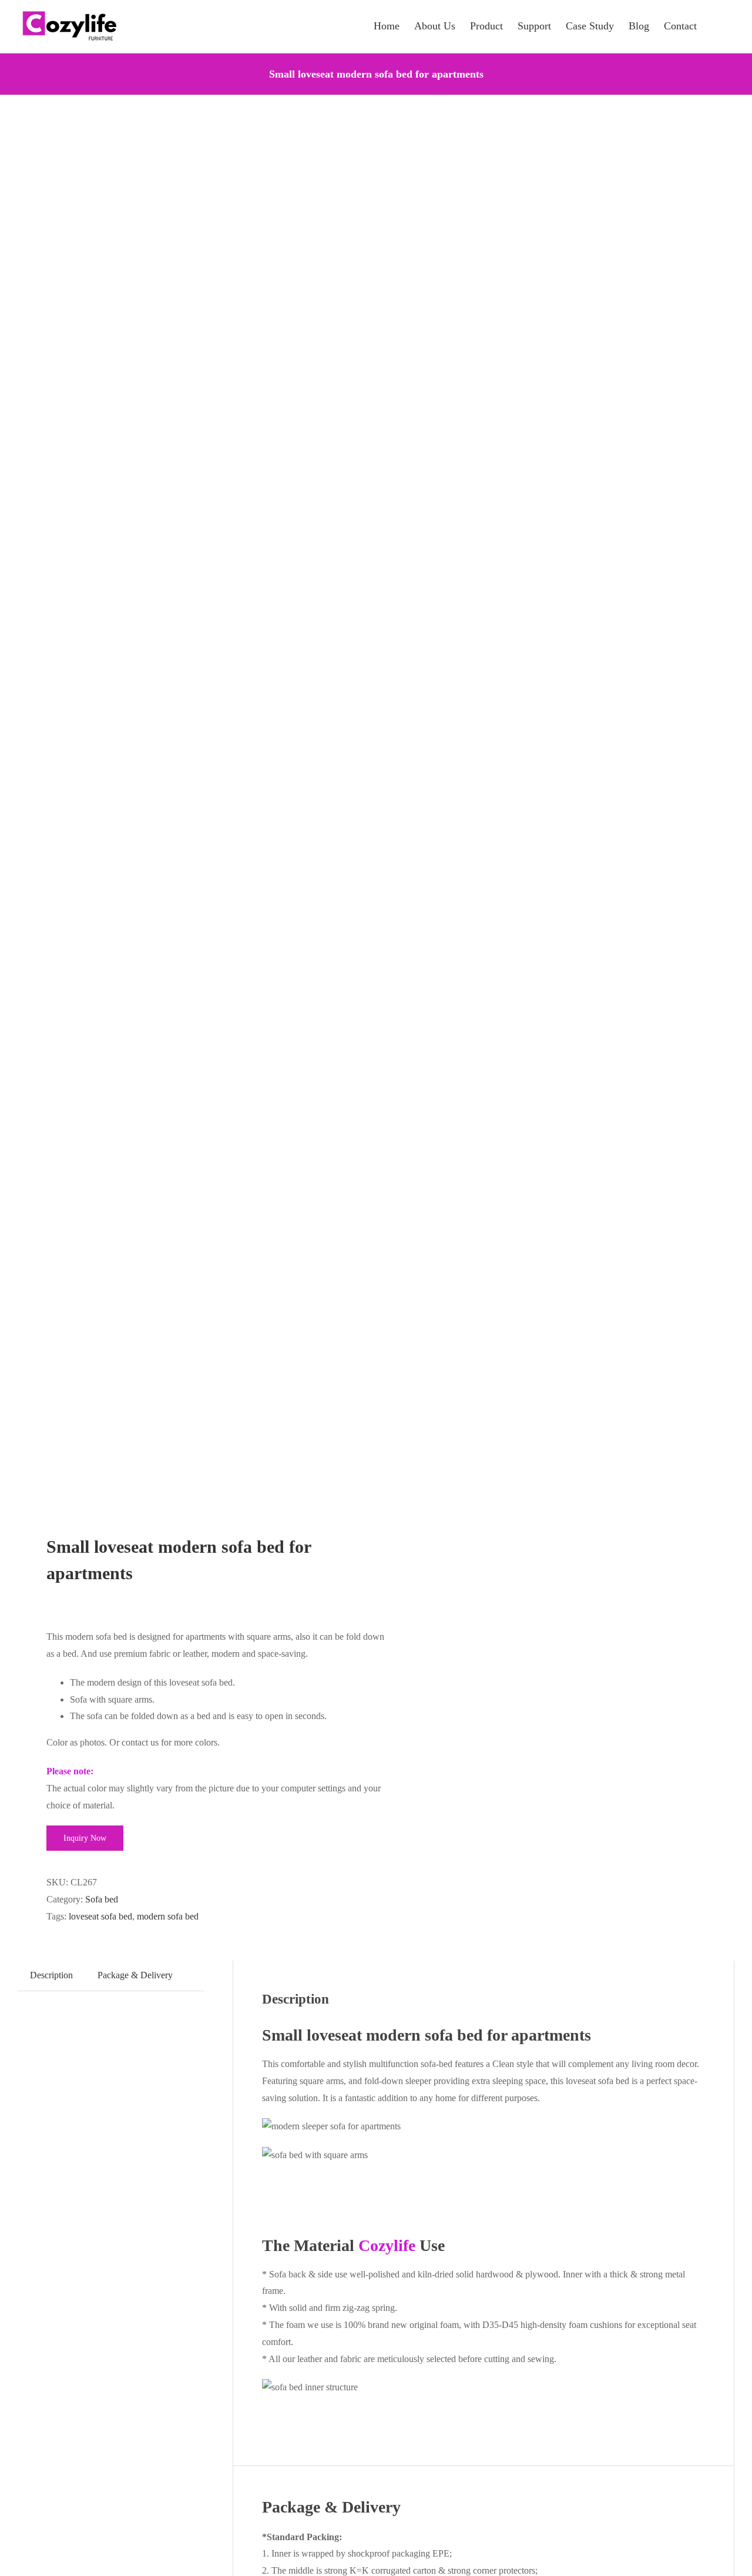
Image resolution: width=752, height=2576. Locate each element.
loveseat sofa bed (100, 1916)
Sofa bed (102, 1899)
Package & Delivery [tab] (135, 1975)
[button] (716, 25)
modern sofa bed (168, 1916)
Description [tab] (51, 1975)
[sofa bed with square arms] (190, 816)
